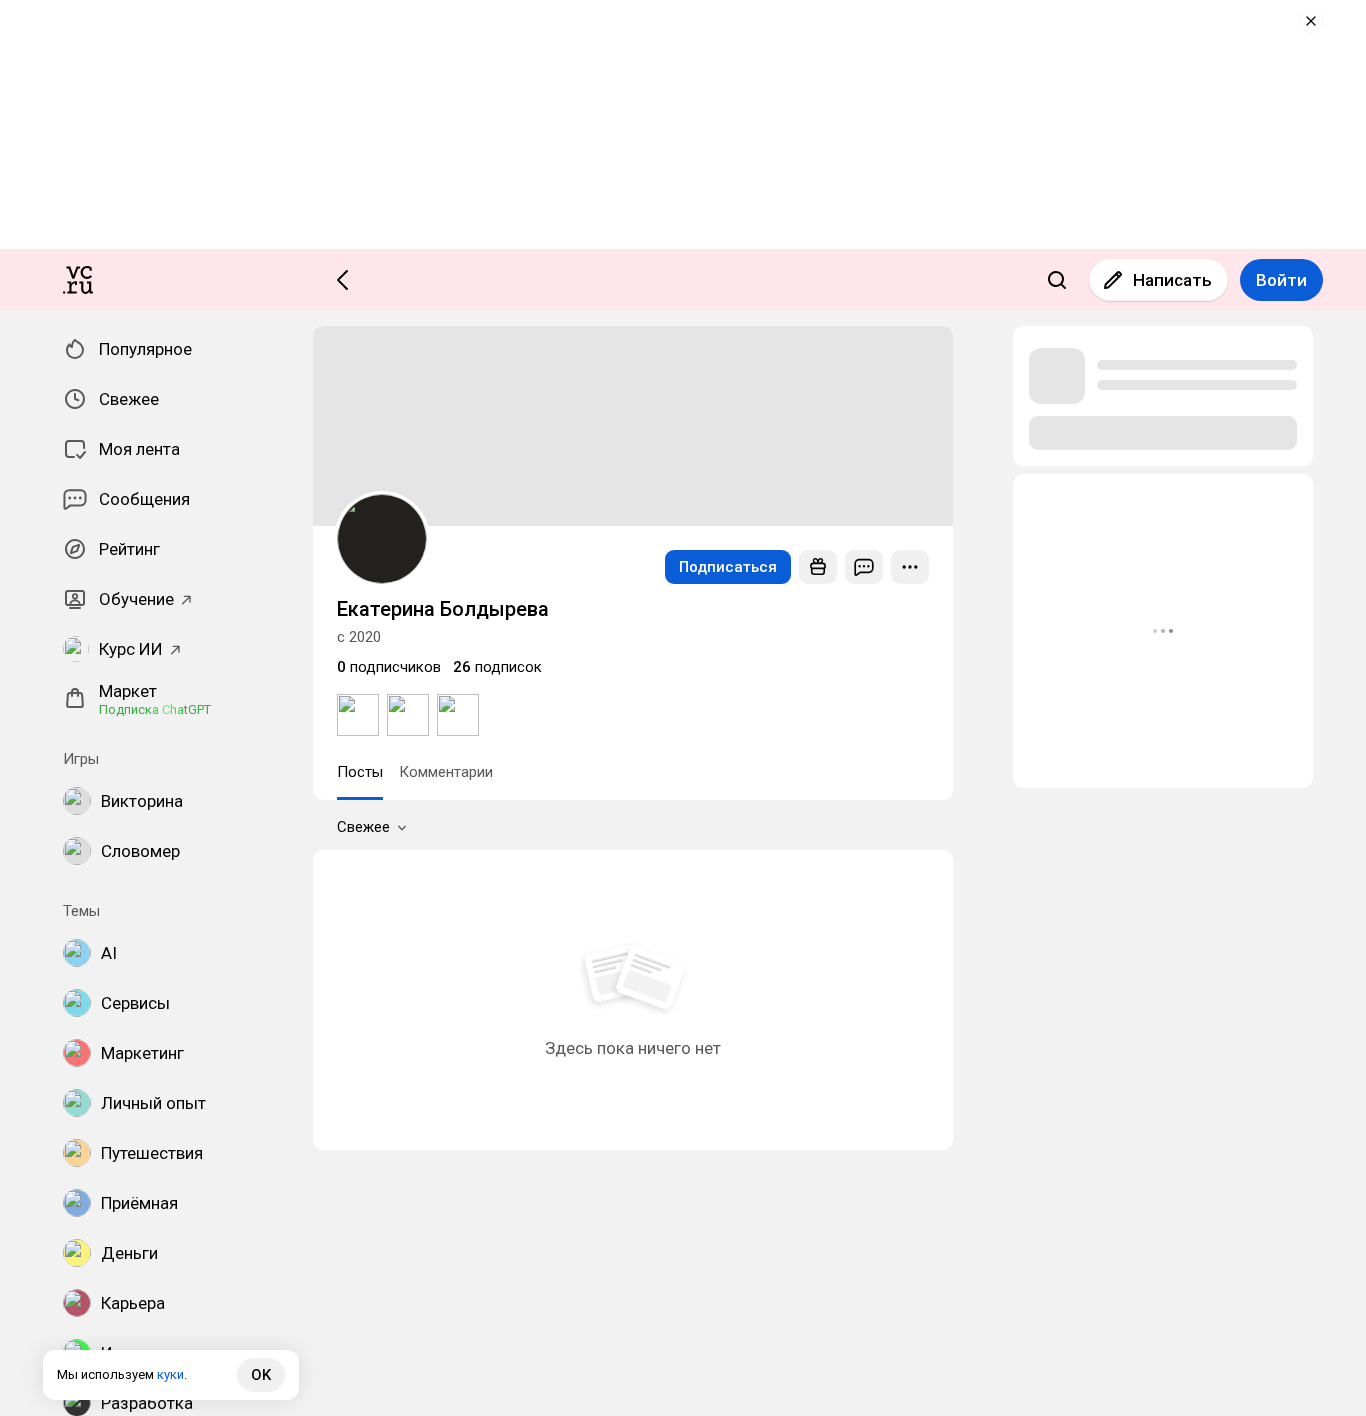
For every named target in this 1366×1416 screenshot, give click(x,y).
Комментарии (446, 772)
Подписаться (728, 567)
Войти (1281, 280)
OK (261, 1375)
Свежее (363, 827)
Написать (1172, 280)
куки (170, 1374)
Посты (360, 772)
